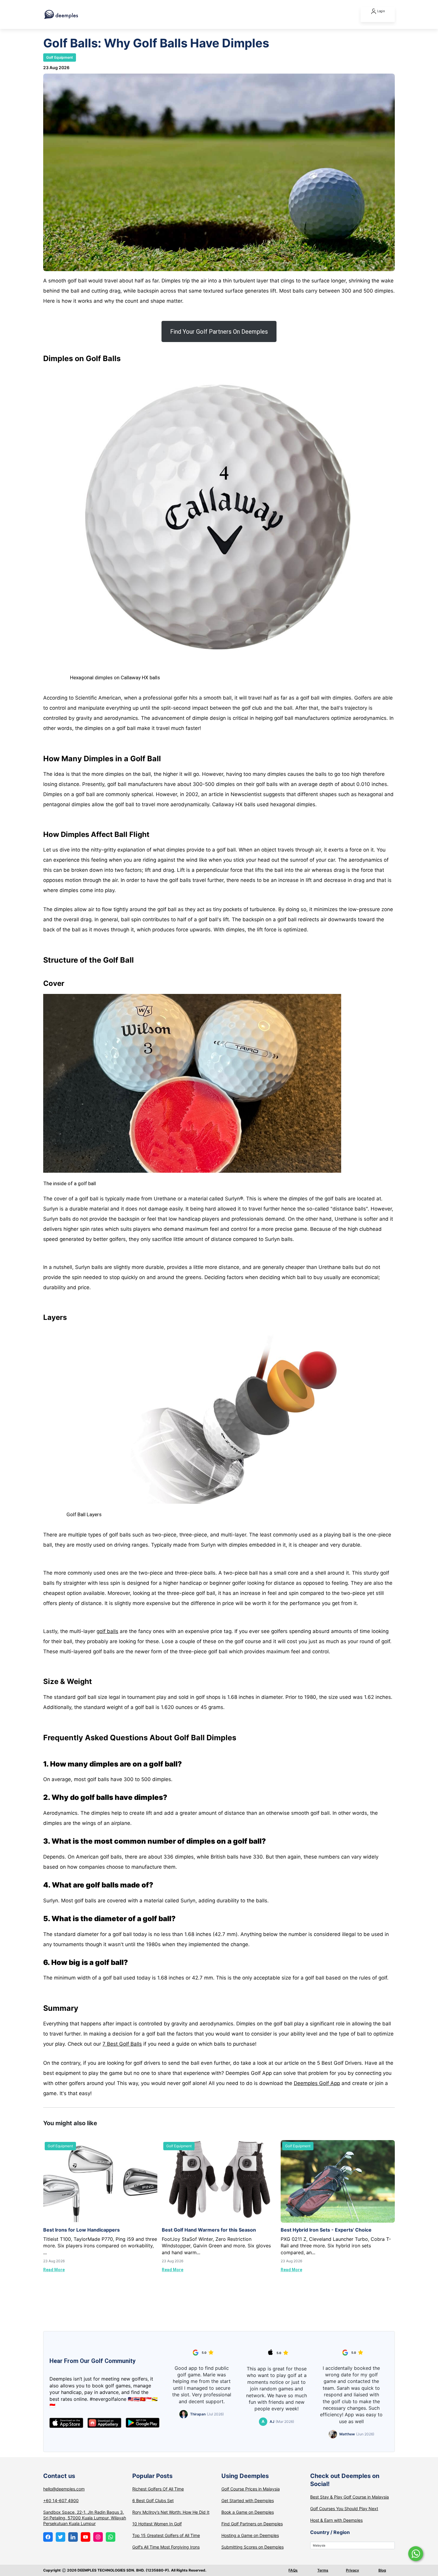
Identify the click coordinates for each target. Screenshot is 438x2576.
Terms (323, 2570)
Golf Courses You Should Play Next (344, 2509)
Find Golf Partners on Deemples (252, 2524)
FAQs (293, 2570)
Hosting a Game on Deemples (250, 2535)
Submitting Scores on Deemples (253, 2547)
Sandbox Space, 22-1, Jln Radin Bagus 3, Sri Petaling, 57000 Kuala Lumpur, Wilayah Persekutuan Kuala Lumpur (85, 2518)
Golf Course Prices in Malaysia (251, 2489)
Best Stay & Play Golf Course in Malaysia (350, 2497)
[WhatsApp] (111, 2537)
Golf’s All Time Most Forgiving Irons (166, 2547)
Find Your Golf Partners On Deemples (219, 332)
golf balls (107, 1631)
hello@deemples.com (64, 2489)
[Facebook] (48, 2537)
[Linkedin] (73, 2537)
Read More (54, 2270)
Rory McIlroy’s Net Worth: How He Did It (171, 2512)
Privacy (352, 2570)
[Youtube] (86, 2537)
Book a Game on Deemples (248, 2512)
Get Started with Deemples (248, 2500)
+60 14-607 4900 (61, 2500)
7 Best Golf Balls (122, 2044)
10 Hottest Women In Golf (157, 2524)
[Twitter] (60, 2537)
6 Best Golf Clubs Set (153, 2500)
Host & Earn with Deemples (336, 2520)
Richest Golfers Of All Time (158, 2489)
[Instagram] (98, 2537)
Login (381, 11)
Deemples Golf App (317, 2083)
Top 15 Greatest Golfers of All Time (166, 2535)
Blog (382, 2570)
